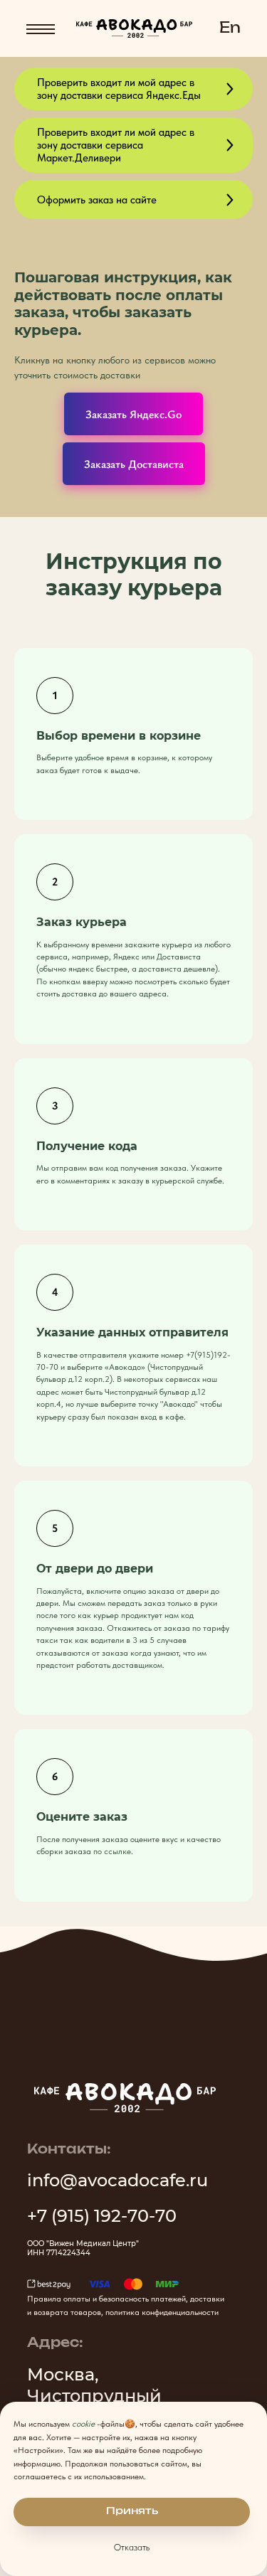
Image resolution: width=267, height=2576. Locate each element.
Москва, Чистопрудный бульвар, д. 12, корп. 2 (121, 2396)
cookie (83, 2424)
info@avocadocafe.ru (117, 2180)
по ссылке (112, 1851)
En (230, 28)
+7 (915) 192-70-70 (102, 2216)
